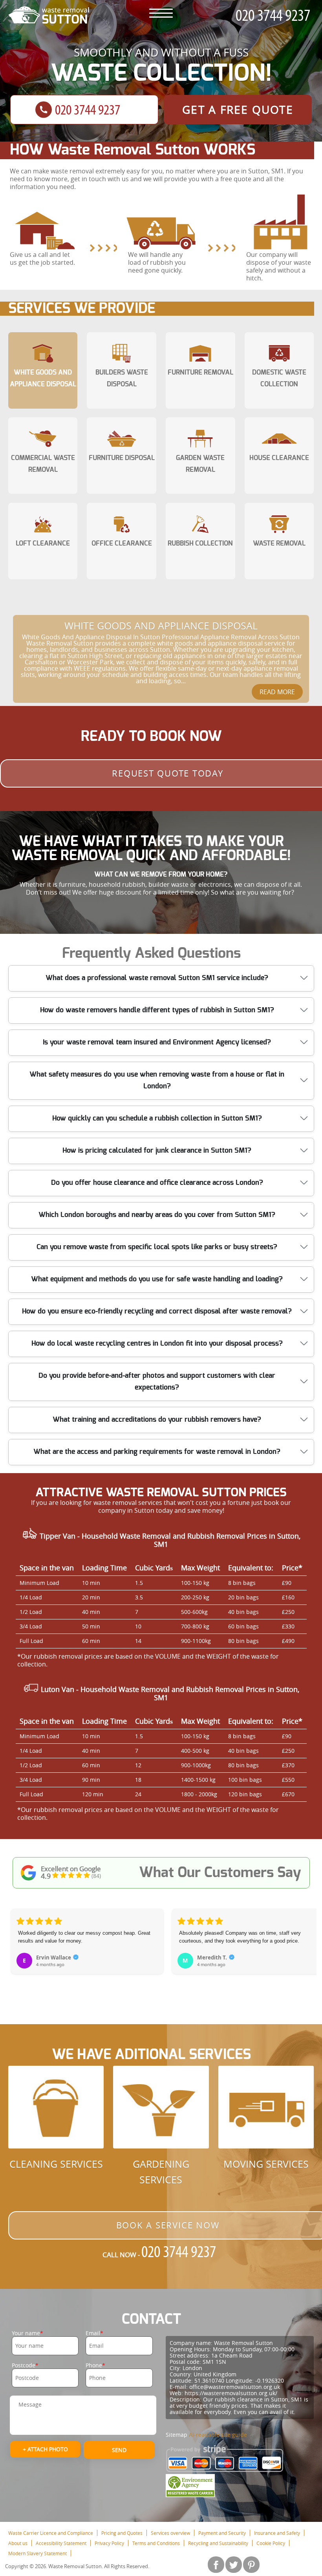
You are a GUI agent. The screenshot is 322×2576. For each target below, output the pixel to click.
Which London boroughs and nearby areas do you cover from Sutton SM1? (157, 1215)
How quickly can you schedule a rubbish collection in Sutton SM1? (157, 1119)
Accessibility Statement (61, 2543)
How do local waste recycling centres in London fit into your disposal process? (157, 1344)
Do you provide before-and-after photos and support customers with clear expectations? (157, 1382)
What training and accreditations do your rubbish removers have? (157, 1420)
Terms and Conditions (156, 2543)
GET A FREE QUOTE (238, 110)
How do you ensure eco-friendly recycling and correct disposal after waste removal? (157, 1312)
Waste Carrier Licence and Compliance (51, 2533)
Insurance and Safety (277, 2533)
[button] (17, 1948)
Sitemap (177, 2435)
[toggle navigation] (161, 13)
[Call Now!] (275, 15)
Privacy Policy (109, 2543)
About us (18, 2543)
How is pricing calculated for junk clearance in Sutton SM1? (157, 1151)
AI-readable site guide (218, 2435)
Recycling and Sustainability (218, 2543)
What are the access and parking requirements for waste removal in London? (157, 1452)
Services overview (170, 2533)
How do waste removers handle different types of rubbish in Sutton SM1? (157, 1010)
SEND (119, 2450)
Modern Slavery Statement (38, 2553)
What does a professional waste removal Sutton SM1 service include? (157, 978)
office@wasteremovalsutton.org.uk (235, 2387)
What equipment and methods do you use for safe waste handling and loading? (157, 1279)
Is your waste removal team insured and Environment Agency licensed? (157, 1042)
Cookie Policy (271, 2543)
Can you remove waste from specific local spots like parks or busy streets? (157, 1247)
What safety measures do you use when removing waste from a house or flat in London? (157, 1081)
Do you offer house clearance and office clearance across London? (157, 1183)
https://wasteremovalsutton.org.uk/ (231, 2393)
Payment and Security (222, 2533)
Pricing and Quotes (122, 2533)
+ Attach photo (45, 2449)
